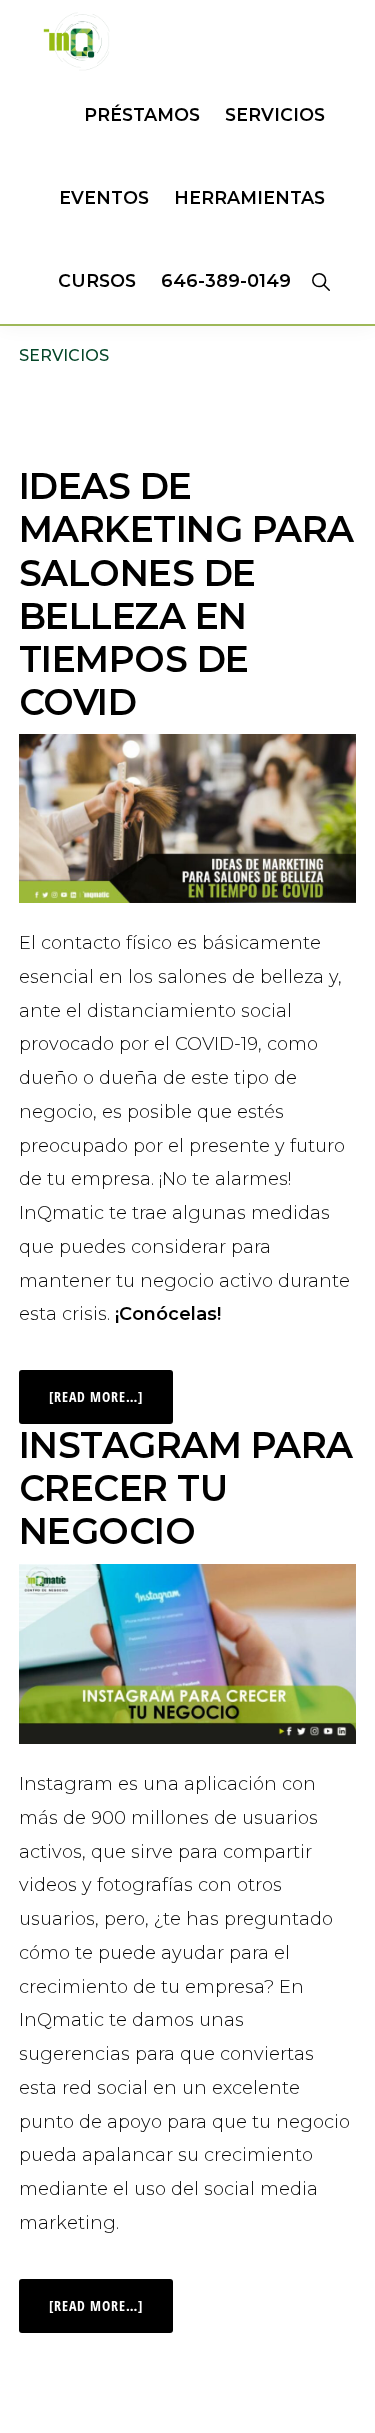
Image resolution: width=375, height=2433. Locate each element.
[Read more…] (111, 1388)
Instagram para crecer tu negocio (186, 1488)
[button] (320, 281)
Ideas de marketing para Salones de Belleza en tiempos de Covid (186, 594)
